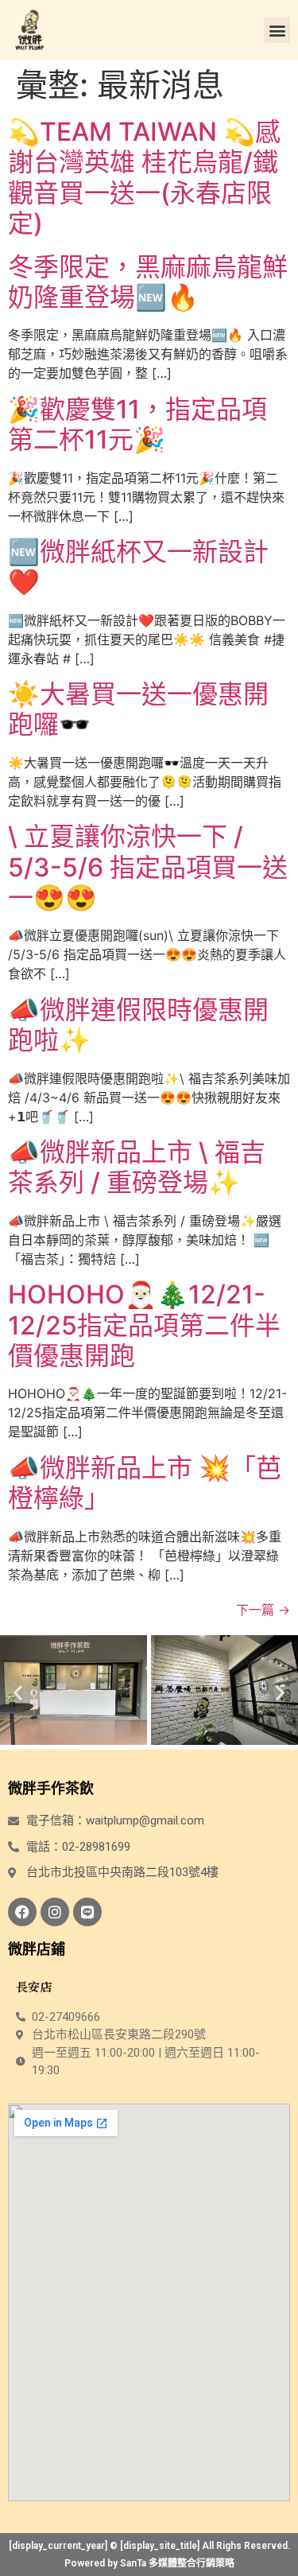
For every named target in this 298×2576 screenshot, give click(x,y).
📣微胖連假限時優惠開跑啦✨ (138, 1025)
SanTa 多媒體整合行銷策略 (177, 2563)
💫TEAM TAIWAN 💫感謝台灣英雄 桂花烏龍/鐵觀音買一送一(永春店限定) (144, 177)
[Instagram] (55, 1912)
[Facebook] (22, 1912)
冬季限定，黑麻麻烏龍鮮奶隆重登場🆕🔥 (148, 282)
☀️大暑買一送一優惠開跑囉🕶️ (138, 709)
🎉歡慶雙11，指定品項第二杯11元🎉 (137, 424)
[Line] (87, 1912)
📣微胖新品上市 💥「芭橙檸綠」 (145, 1483)
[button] (277, 30)
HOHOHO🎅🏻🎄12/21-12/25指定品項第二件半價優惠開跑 (144, 1325)
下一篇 (263, 1610)
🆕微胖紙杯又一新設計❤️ (138, 567)
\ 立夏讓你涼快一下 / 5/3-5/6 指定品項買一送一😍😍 (148, 867)
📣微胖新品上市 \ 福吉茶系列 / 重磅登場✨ (137, 1167)
